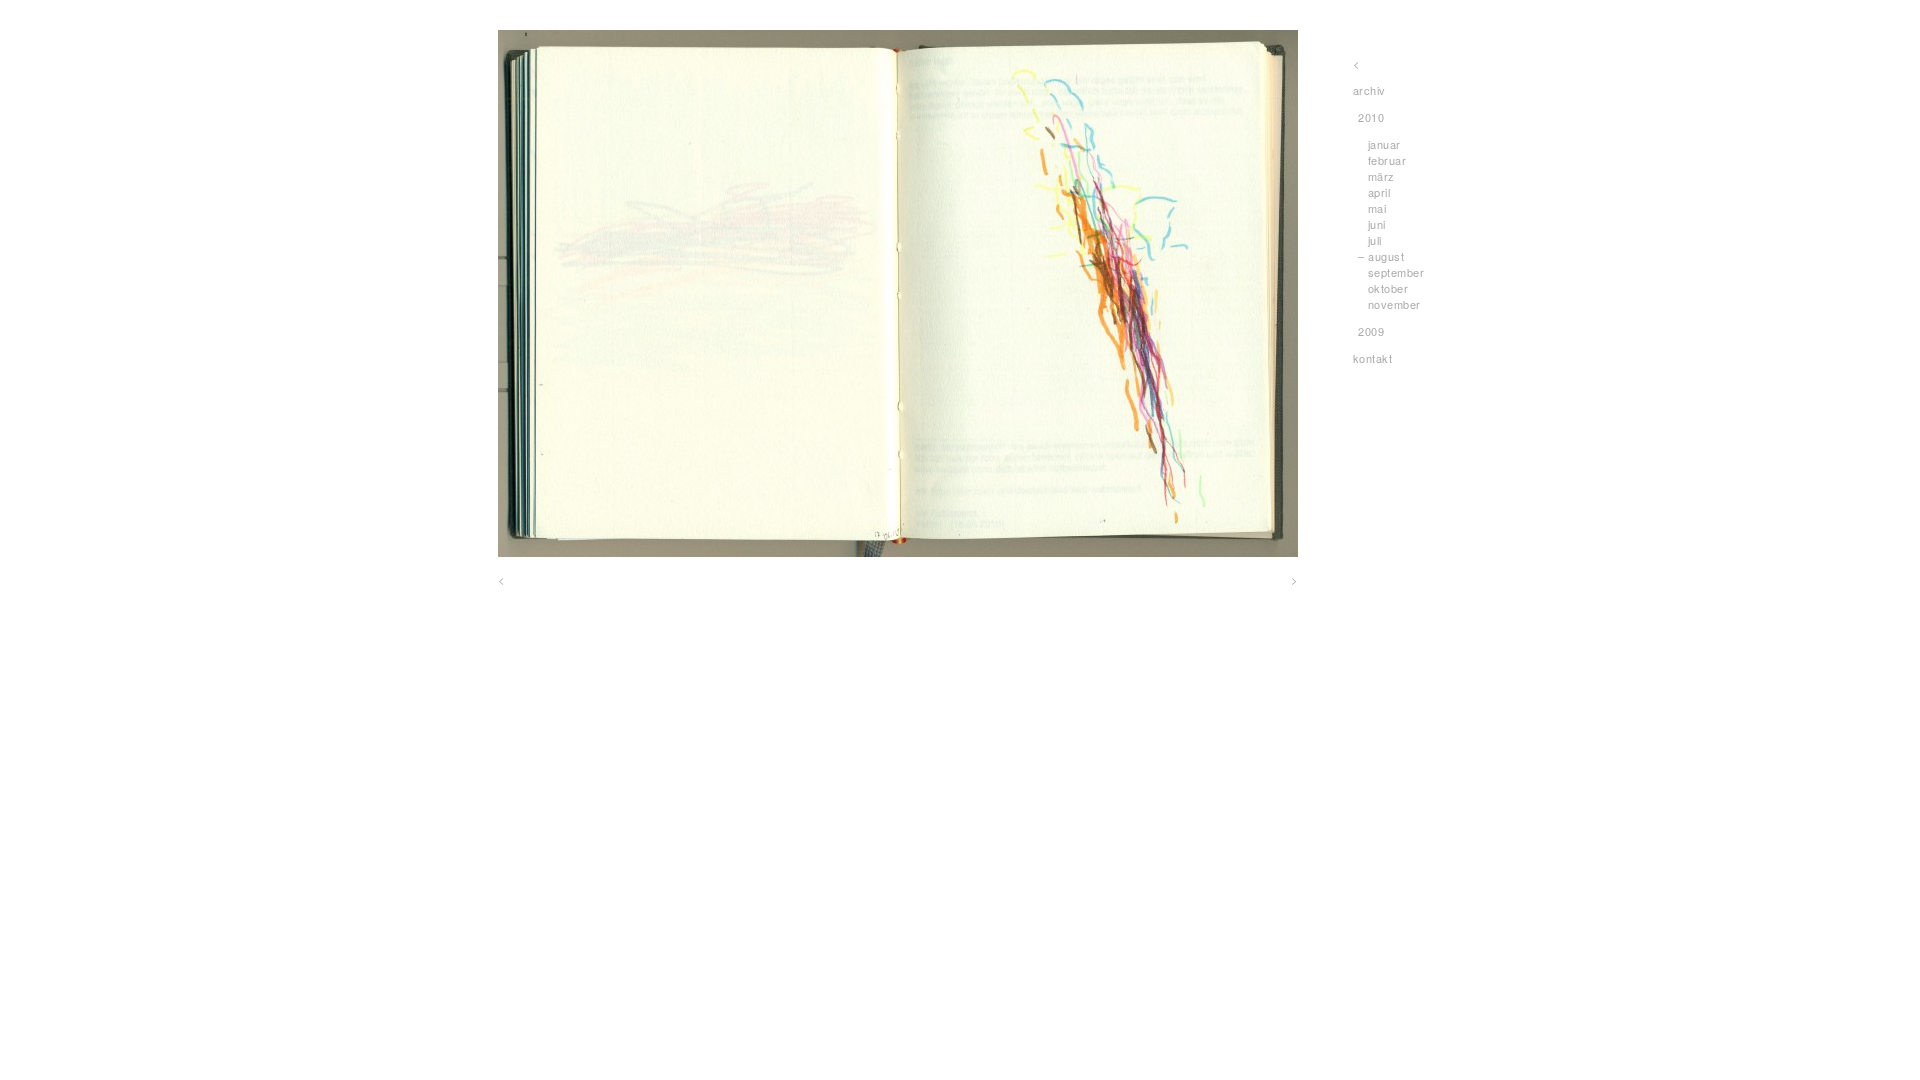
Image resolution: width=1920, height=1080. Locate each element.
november (1394, 304)
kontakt (1373, 358)
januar (1384, 144)
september (1396, 272)
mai (1377, 208)
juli (1375, 240)
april (1379, 192)
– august (1381, 256)
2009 (1371, 331)
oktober (1388, 288)
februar (1387, 160)
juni (1377, 224)
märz (1381, 176)
